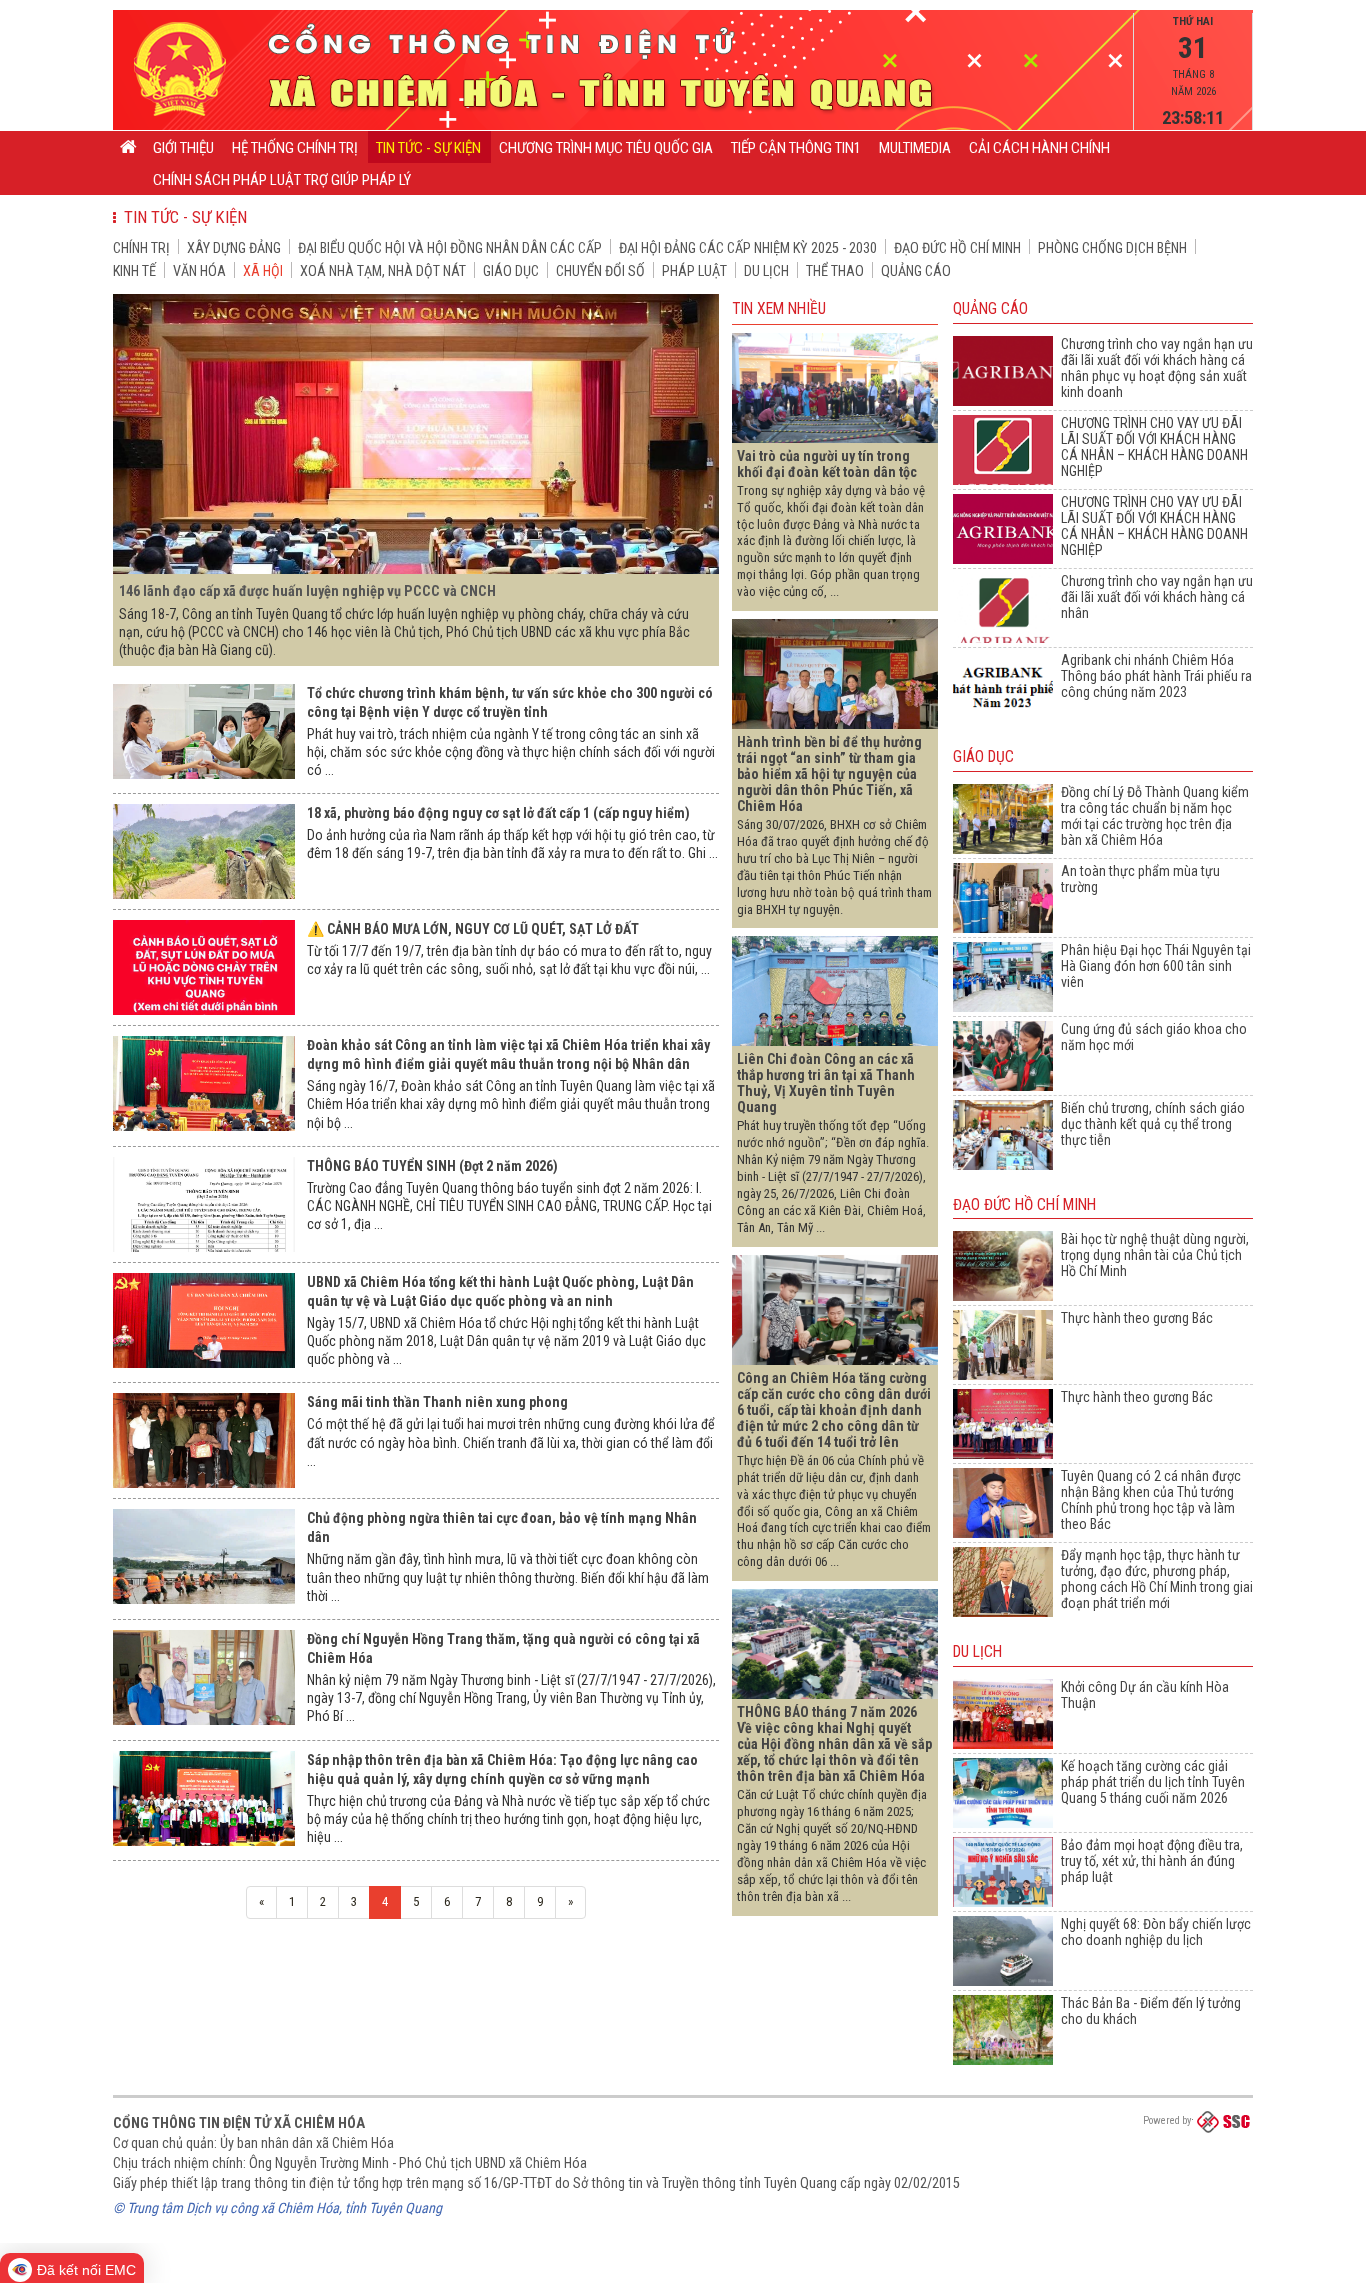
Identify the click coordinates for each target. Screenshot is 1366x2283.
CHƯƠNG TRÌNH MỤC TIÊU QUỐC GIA (606, 148)
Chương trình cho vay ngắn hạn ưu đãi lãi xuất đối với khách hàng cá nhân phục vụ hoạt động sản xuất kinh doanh (1157, 368)
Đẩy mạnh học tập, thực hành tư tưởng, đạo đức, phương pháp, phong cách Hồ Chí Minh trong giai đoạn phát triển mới (1157, 1579)
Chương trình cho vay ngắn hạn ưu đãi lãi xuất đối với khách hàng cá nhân (1157, 597)
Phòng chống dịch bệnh (1112, 248)
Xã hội (263, 271)
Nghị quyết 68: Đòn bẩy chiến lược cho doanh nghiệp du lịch (1156, 1932)
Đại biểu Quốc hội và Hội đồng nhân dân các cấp (450, 248)
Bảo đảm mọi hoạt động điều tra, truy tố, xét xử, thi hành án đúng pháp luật (1152, 1861)
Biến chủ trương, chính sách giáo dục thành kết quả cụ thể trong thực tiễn (1153, 1124)
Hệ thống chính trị (295, 148)
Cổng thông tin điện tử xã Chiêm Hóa (239, 2123)
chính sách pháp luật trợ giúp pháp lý (282, 180)
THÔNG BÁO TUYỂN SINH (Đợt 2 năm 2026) (432, 1166)
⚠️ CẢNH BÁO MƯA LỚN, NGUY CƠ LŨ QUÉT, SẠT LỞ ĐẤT (473, 929)
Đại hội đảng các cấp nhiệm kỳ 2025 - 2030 (748, 248)
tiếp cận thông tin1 (796, 148)
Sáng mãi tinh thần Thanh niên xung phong (437, 1402)
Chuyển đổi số (600, 271)
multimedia (915, 148)
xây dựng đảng (234, 248)
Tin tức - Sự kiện (428, 148)
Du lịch (766, 271)
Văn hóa (199, 271)
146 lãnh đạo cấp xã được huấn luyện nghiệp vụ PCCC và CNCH (307, 591)
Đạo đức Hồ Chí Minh (957, 248)
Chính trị (141, 248)
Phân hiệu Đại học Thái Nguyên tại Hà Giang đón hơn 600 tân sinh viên (1156, 966)
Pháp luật (694, 271)
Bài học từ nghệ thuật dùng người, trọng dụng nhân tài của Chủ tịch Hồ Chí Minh (1155, 1255)
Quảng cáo (916, 271)
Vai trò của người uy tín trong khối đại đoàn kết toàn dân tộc (827, 464)
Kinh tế (134, 271)
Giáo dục (511, 271)
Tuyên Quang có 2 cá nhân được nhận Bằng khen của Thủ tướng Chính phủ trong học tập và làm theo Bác (1151, 1500)
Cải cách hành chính (1039, 148)
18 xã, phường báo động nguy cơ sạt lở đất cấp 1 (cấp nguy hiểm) (498, 813)
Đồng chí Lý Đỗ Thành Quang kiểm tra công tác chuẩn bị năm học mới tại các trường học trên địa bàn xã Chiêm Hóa (1155, 816)
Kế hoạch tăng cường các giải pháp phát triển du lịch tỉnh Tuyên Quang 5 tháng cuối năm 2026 (1153, 1782)
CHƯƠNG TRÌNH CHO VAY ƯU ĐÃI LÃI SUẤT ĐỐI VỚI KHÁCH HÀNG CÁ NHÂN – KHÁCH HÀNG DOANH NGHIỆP (1154, 447)
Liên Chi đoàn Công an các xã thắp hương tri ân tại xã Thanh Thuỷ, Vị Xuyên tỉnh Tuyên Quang (826, 1083)
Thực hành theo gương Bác (1137, 1318)
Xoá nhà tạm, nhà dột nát (383, 271)
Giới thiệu (183, 148)
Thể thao (835, 271)
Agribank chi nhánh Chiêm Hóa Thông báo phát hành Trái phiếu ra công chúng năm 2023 (1156, 676)
